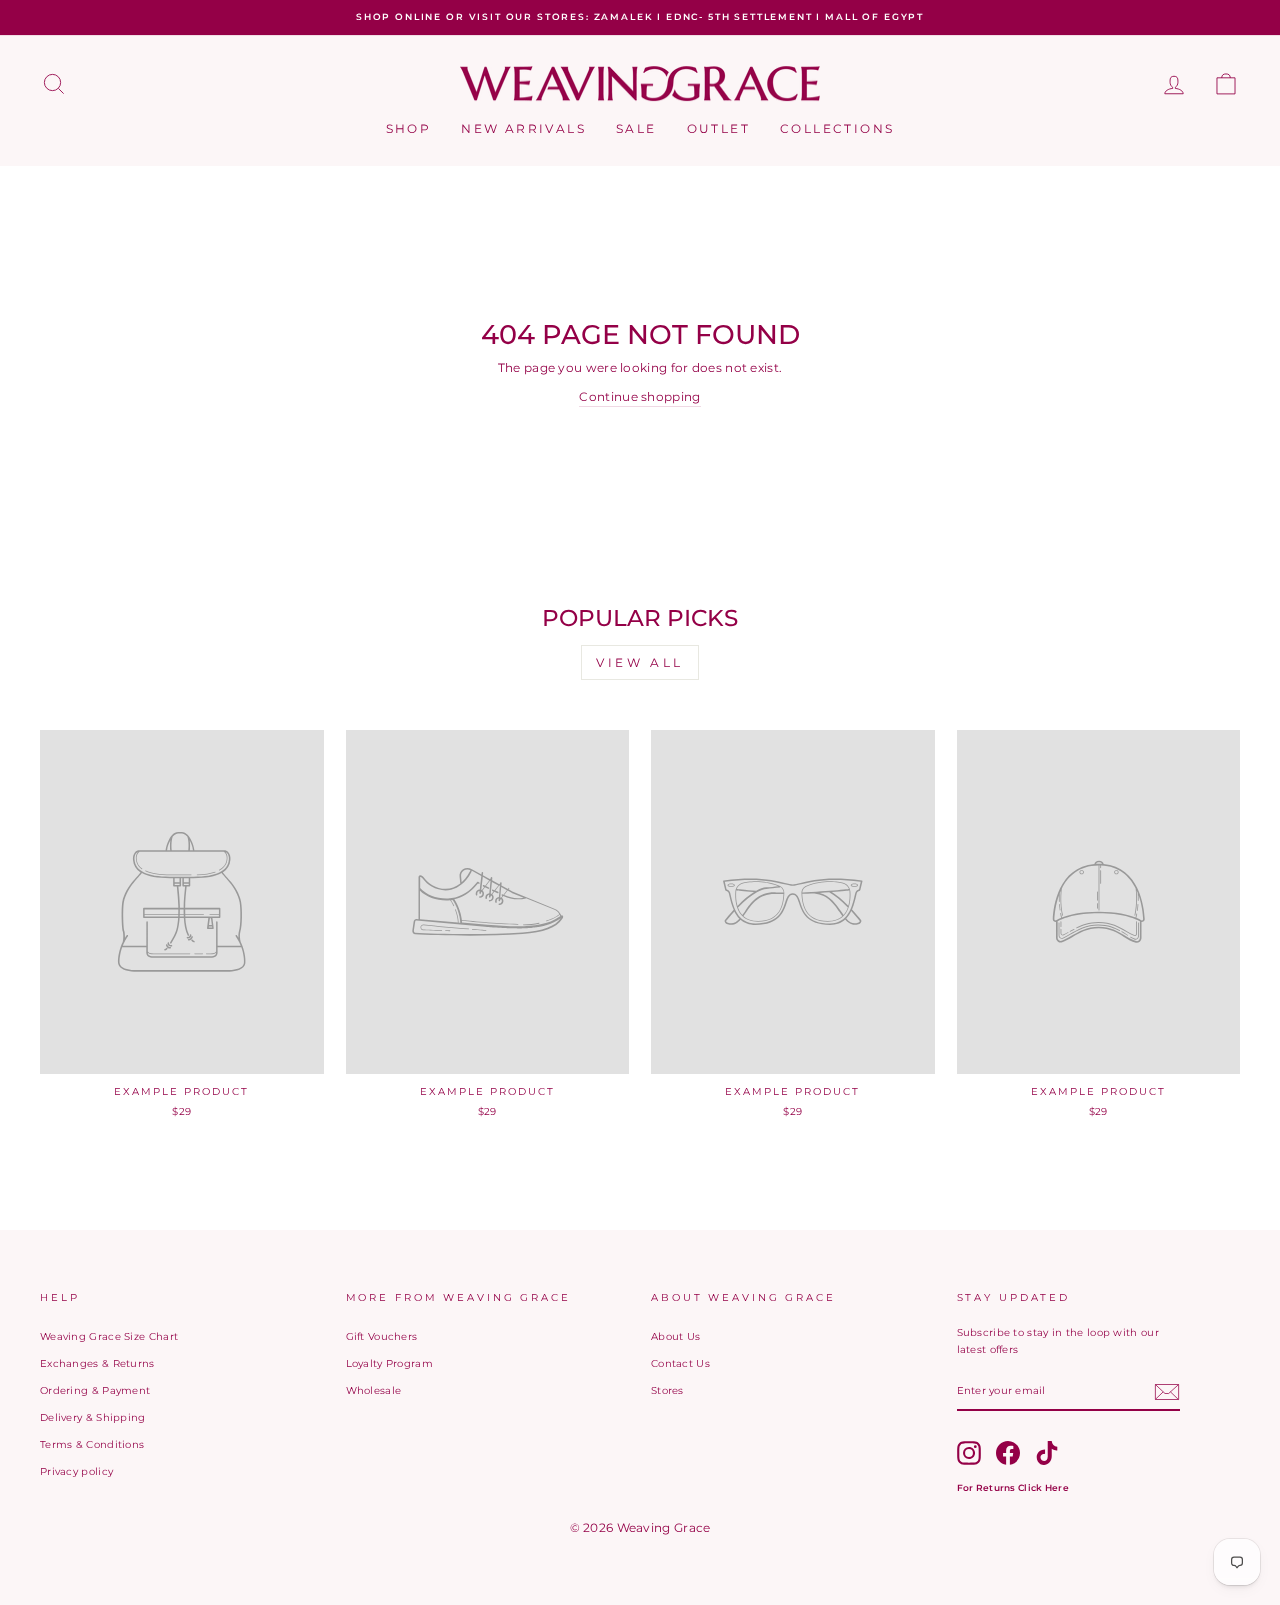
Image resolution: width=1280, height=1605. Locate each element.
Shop (409, 128)
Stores (667, 1390)
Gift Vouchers (382, 1336)
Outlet (718, 128)
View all (640, 662)
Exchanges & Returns (97, 1363)
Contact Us (680, 1363)
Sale (636, 128)
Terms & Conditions (92, 1444)
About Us (675, 1336)
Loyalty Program (390, 1363)
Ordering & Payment (95, 1390)
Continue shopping (639, 396)
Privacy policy (76, 1471)
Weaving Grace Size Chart (109, 1336)
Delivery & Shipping (93, 1417)
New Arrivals (523, 128)
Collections (837, 128)
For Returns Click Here (1013, 1487)
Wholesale (374, 1390)
